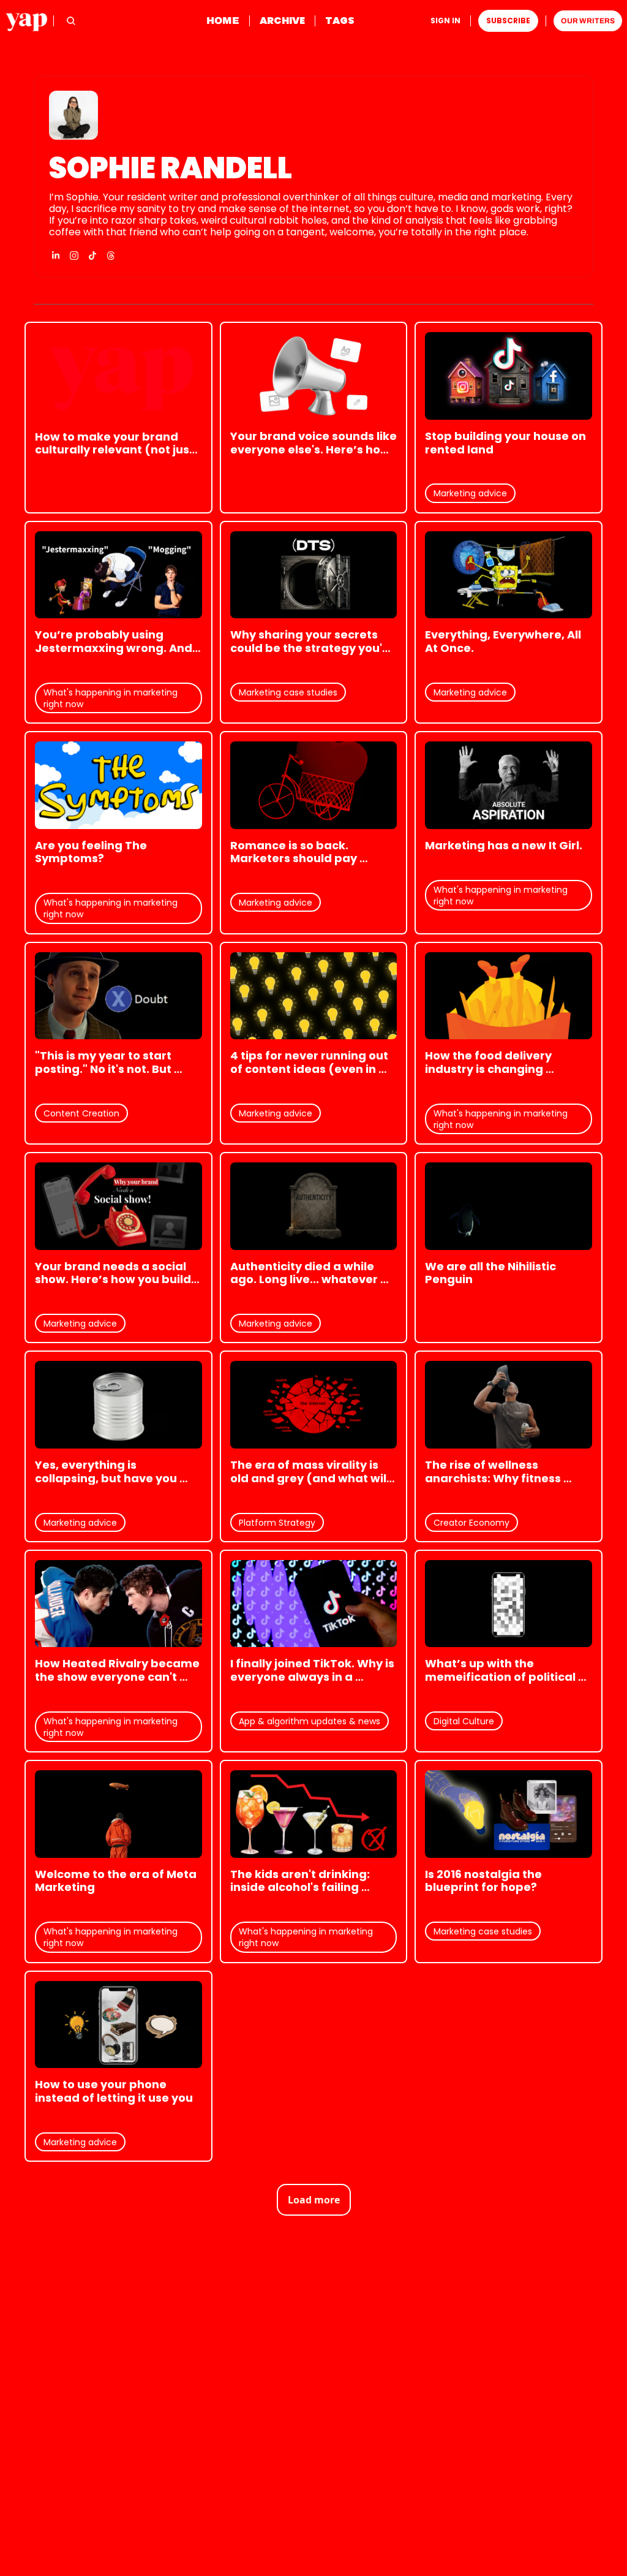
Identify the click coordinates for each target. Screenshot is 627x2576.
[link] (313, 176)
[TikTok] (92, 256)
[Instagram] (74, 256)
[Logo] (27, 21)
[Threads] (111, 256)
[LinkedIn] (56, 256)
